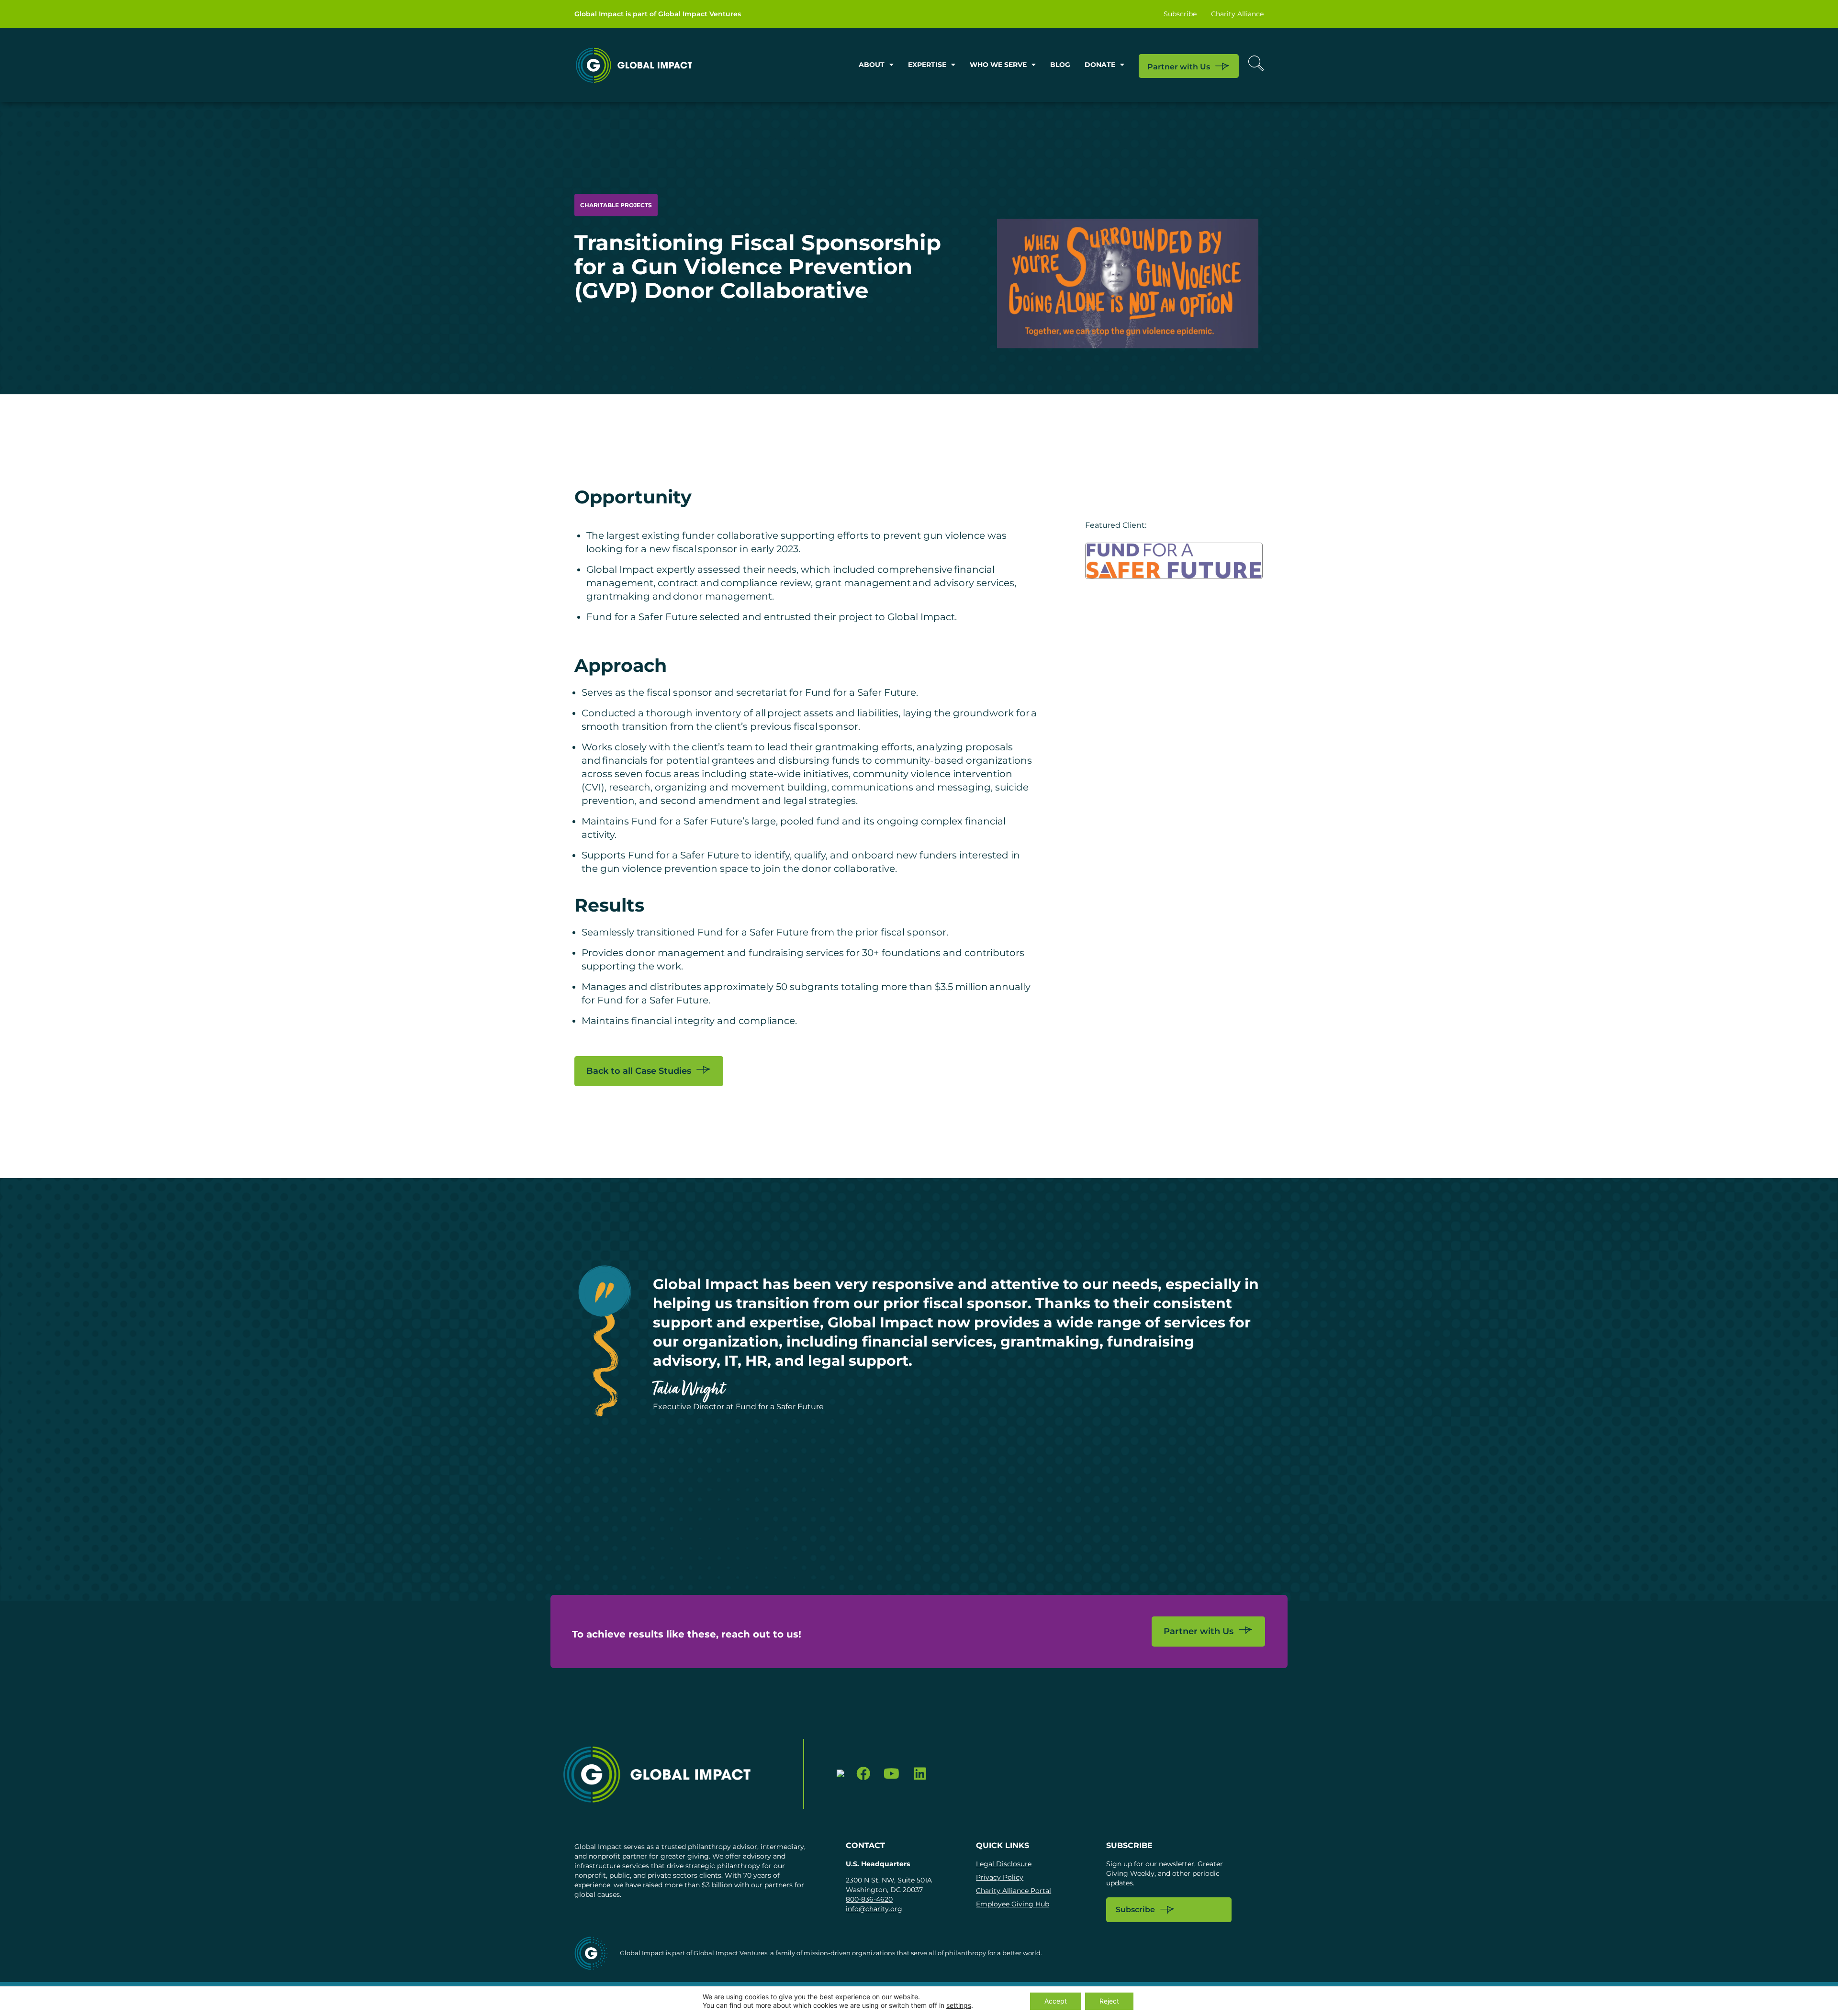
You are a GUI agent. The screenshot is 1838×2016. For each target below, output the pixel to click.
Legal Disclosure (1004, 1864)
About (872, 65)
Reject (1109, 2001)
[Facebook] (864, 1774)
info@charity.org (874, 1909)
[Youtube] (891, 1774)
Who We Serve (998, 65)
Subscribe (1180, 14)
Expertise (927, 65)
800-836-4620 (869, 1899)
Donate (1100, 65)
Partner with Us (1179, 66)
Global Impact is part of (658, 14)
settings (959, 2005)
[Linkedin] (920, 1774)
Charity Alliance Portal (1014, 1891)
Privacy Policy (1000, 1877)
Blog (1060, 65)
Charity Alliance (1237, 14)
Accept (1056, 2001)
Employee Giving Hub (1013, 1904)
